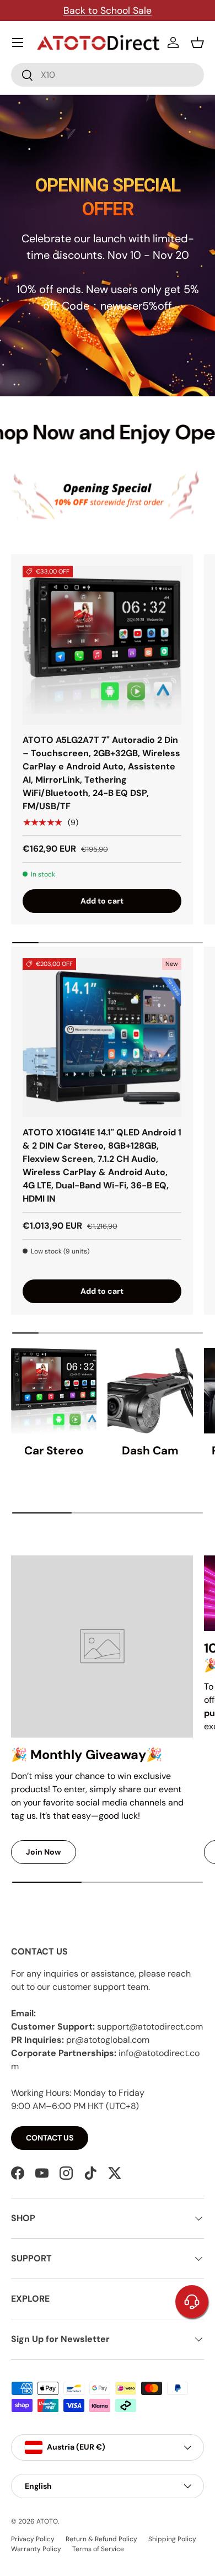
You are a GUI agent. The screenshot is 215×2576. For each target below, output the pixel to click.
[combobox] (108, 75)
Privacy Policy (33, 2539)
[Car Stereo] (54, 1391)
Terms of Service (98, 2549)
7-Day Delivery (143, 10)
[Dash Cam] (150, 1391)
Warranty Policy (36, 2549)
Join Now (44, 1852)
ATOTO (47, 2521)
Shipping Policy (172, 2539)
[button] (197, 43)
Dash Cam (150, 1450)
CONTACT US (50, 2138)
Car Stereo (54, 1450)
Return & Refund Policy (101, 2539)
